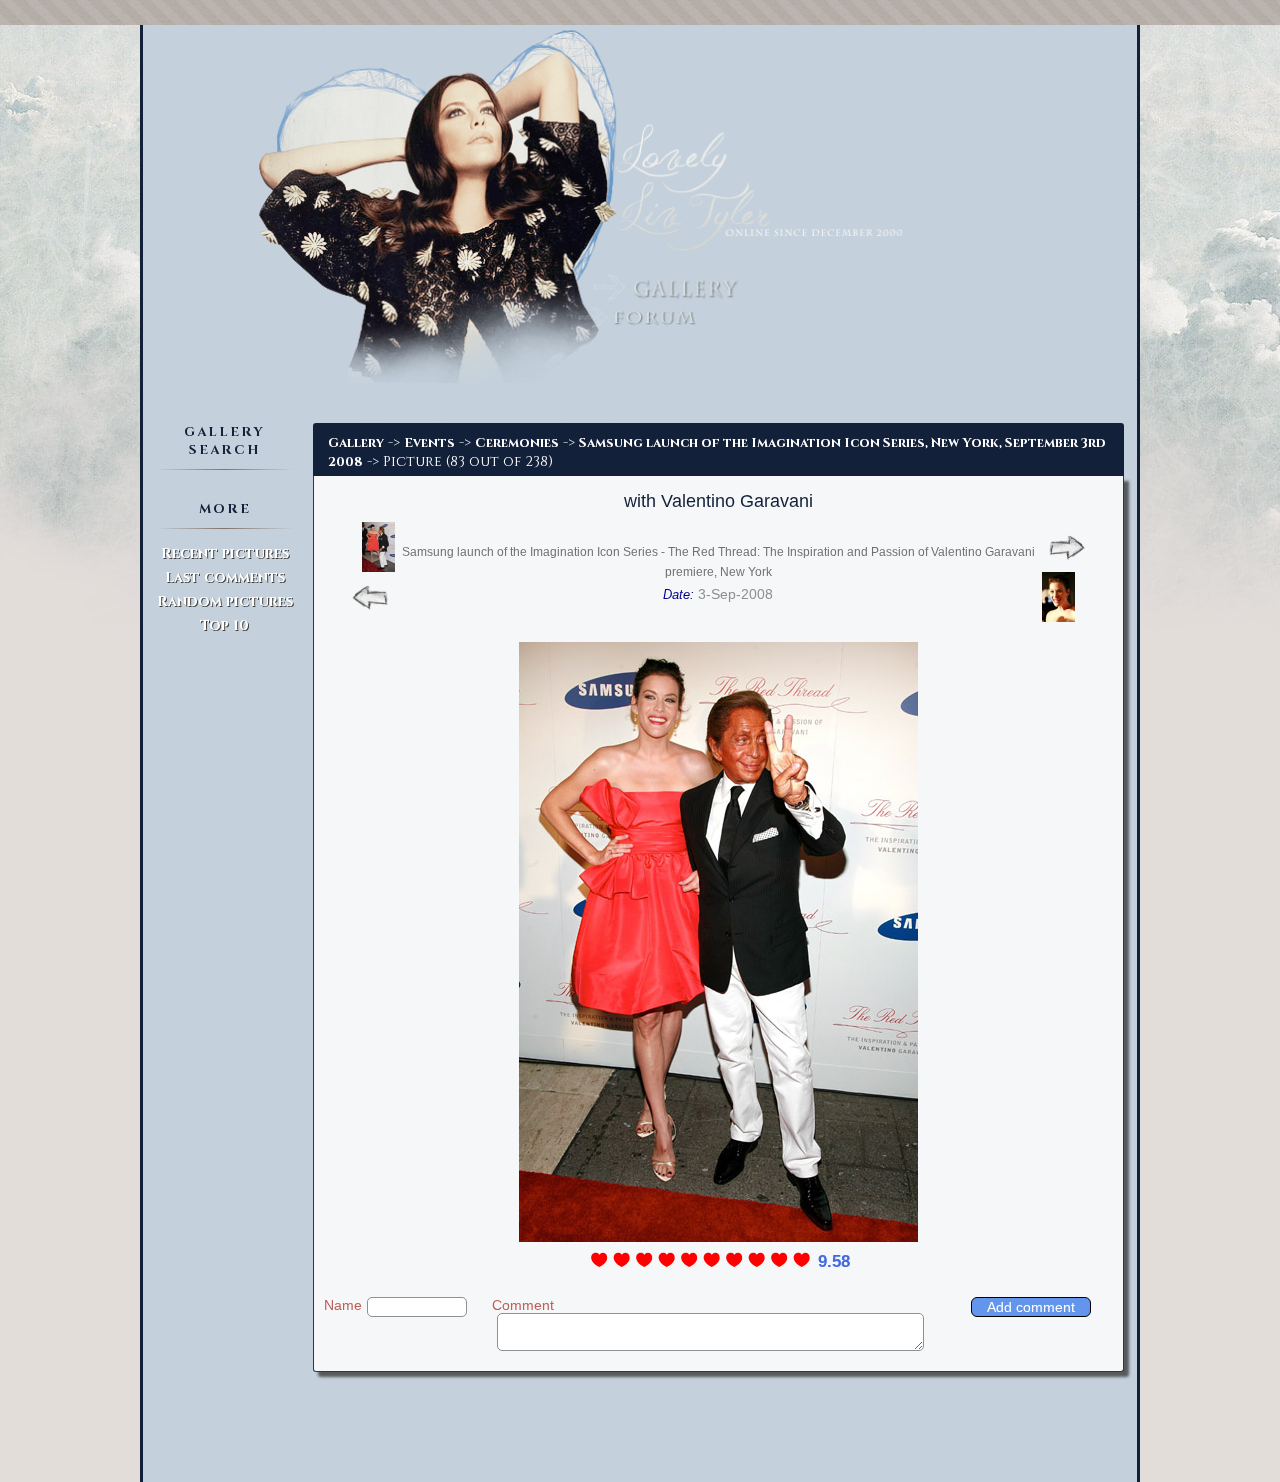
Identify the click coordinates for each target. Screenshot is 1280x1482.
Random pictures (225, 601)
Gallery (356, 443)
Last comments (225, 577)
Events (429, 443)
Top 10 (224, 625)
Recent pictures (225, 553)
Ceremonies (517, 443)
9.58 (834, 1261)
